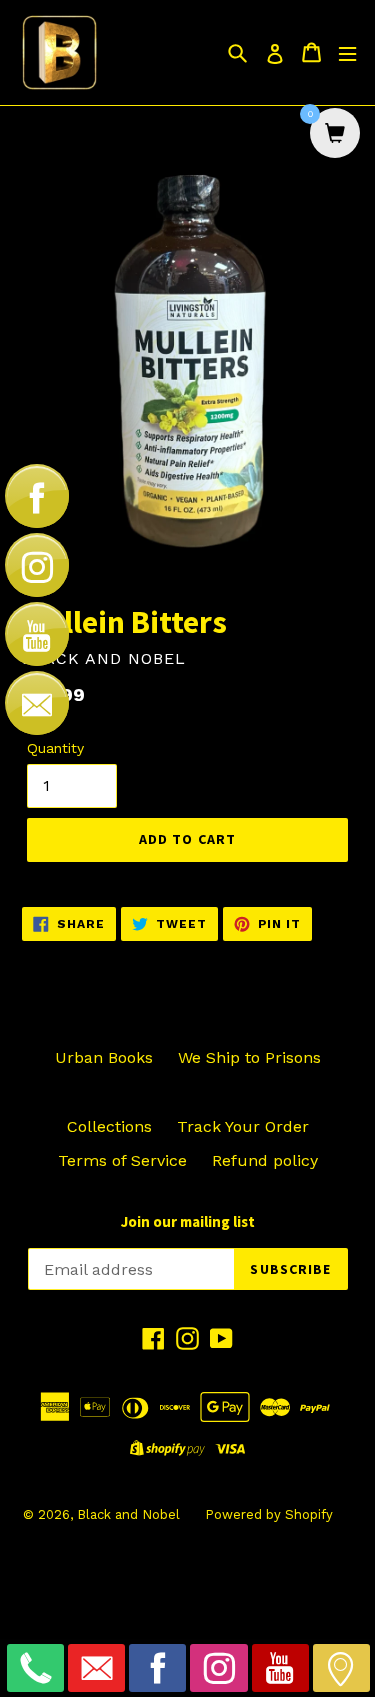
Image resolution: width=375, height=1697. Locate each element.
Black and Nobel (128, 1514)
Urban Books (104, 1057)
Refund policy (265, 1160)
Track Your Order (243, 1126)
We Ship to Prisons (249, 1057)
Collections (109, 1126)
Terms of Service (122, 1160)
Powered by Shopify (269, 1514)
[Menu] (347, 52)
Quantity (55, 748)
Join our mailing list (188, 1222)
